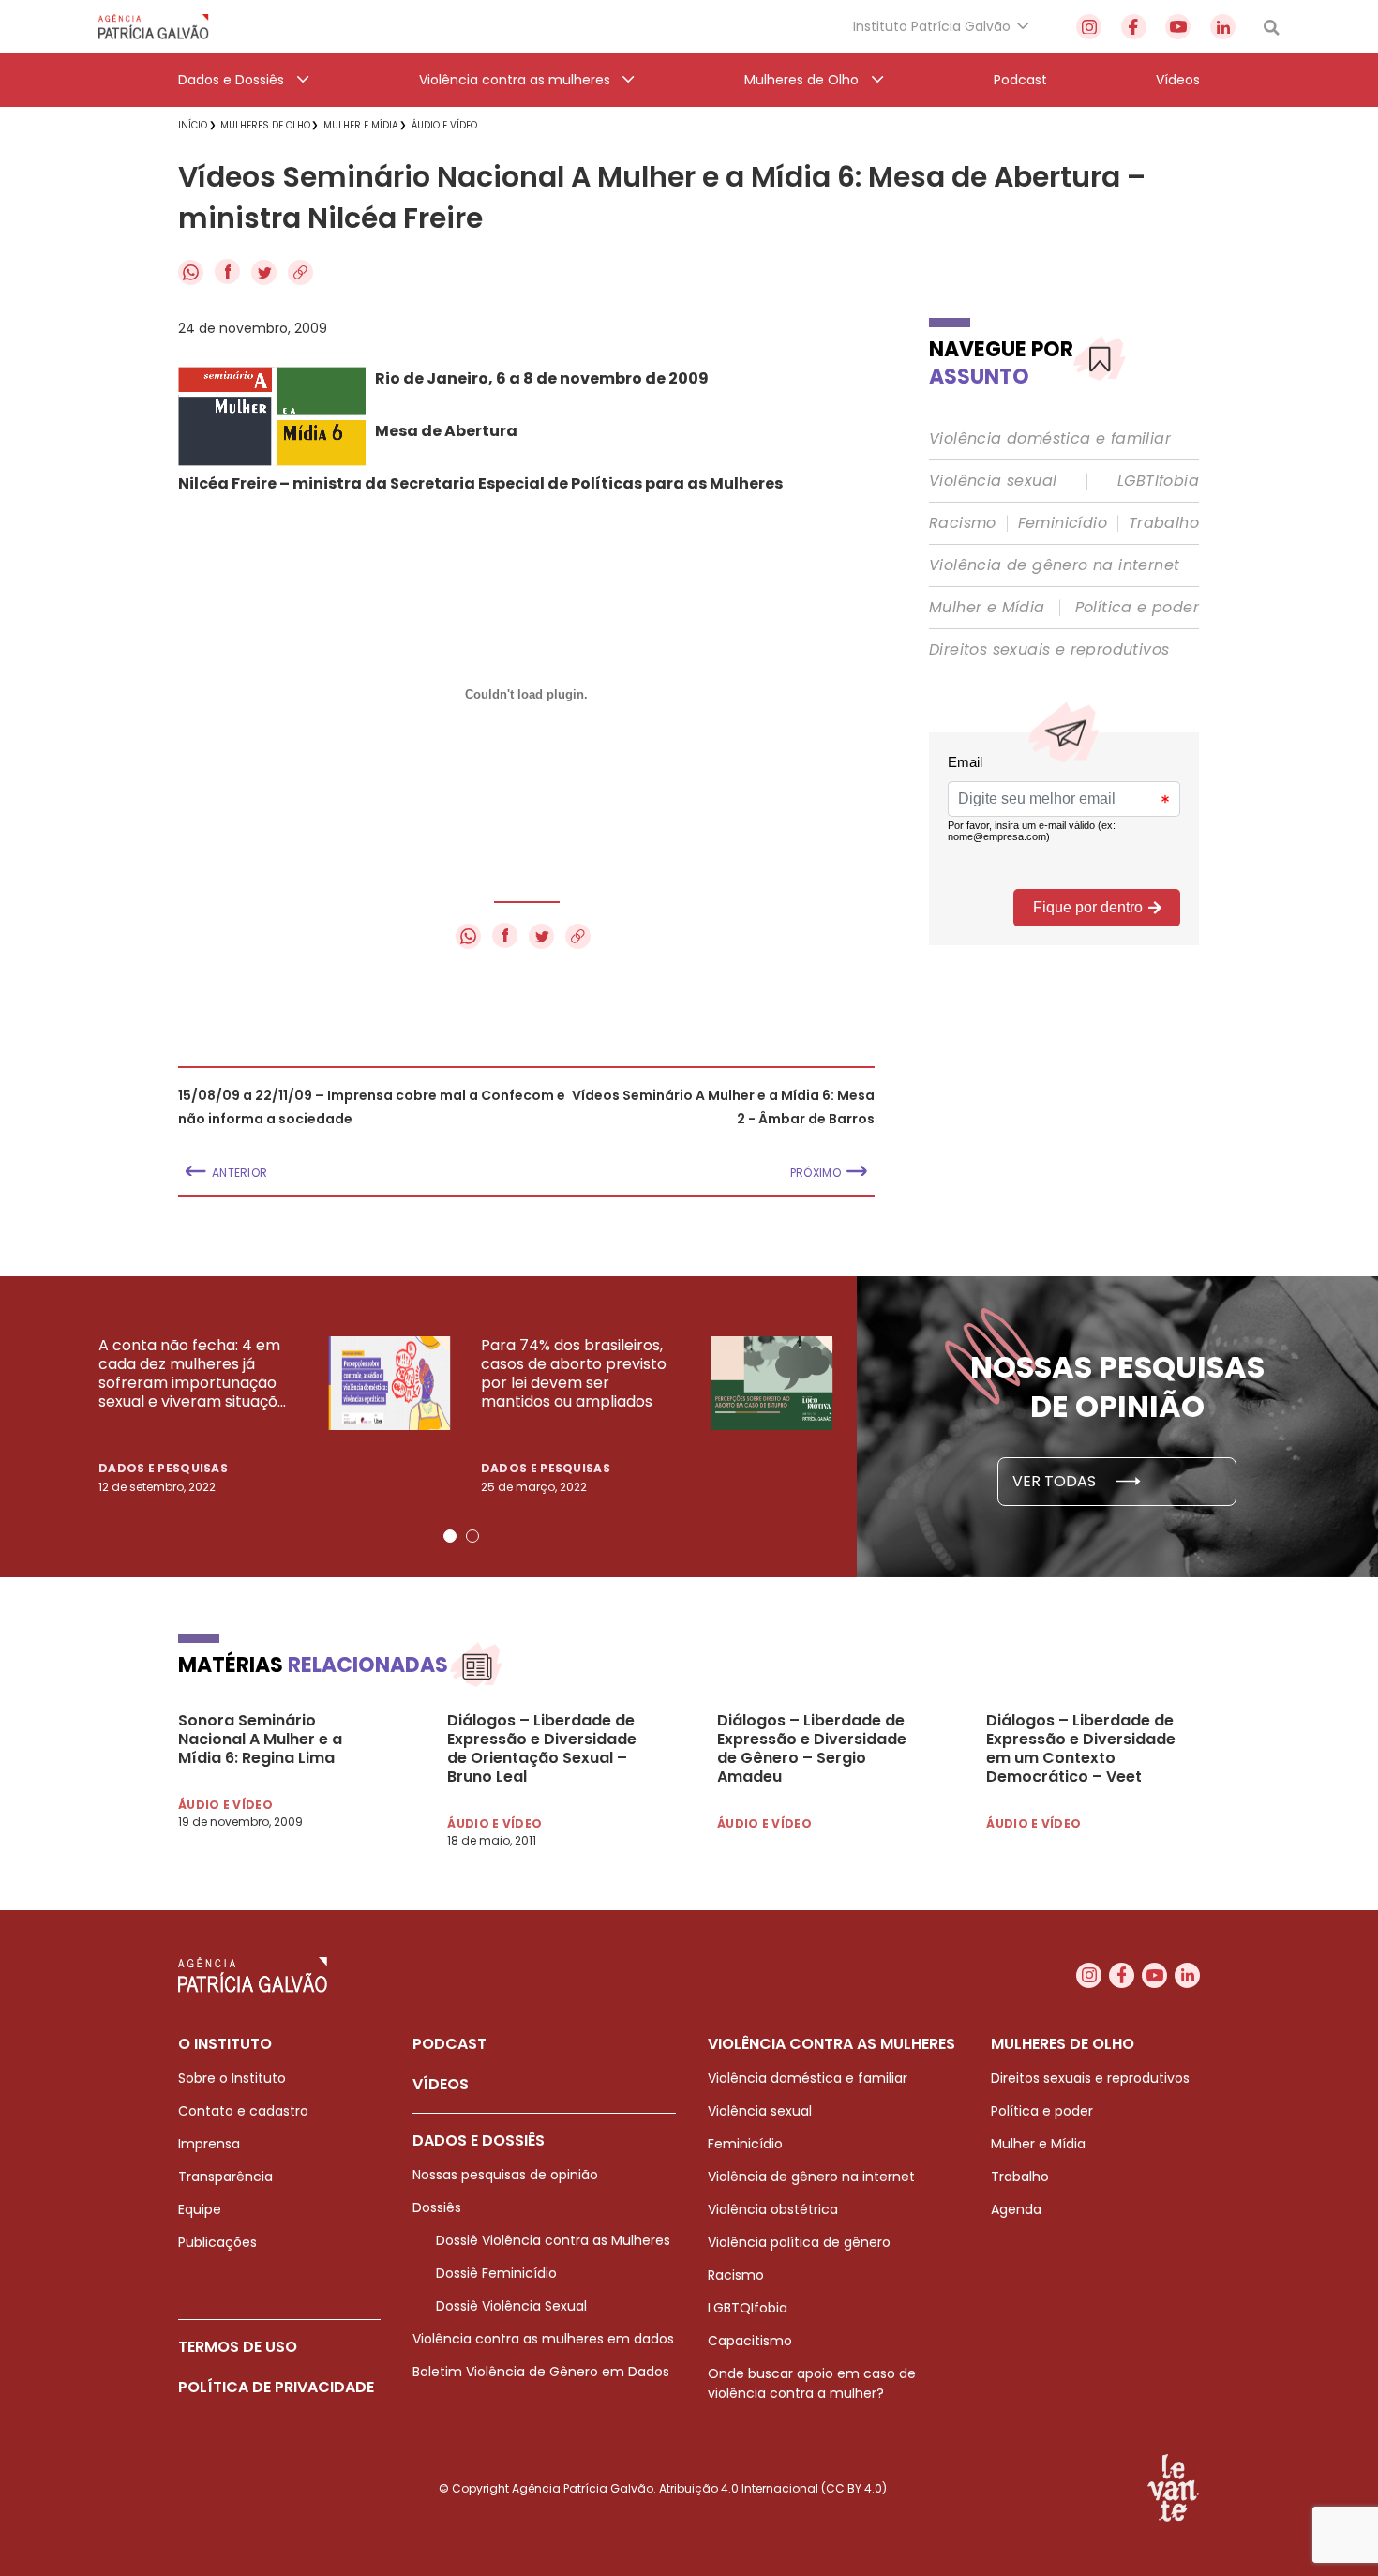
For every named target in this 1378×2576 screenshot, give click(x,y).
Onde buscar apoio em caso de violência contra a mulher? (812, 2383)
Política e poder (1137, 608)
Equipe (200, 2209)
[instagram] (1089, 27)
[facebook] (1134, 27)
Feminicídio (1063, 523)
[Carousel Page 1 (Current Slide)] (450, 1536)
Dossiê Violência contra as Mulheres (553, 2240)
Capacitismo (750, 2341)
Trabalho (1164, 523)
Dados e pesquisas (163, 1468)
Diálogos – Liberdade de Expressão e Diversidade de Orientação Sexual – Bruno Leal (542, 1749)
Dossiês (437, 2207)
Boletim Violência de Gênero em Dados (541, 2372)
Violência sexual (993, 481)
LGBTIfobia (1158, 481)
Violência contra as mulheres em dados (543, 2339)
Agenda (1016, 2209)
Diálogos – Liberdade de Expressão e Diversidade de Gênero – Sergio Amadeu (812, 1749)
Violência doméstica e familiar (1050, 439)
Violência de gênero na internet (1054, 565)
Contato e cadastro (243, 2111)
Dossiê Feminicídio (496, 2273)
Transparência (225, 2177)
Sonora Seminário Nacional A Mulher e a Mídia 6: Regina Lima (260, 1740)
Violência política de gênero (799, 2242)
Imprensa (209, 2144)
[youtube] (1178, 27)
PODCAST (449, 2044)
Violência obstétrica (773, 2209)
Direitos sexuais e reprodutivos (1049, 650)
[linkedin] (1223, 27)
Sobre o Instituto (232, 2078)
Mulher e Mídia (987, 608)
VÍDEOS (441, 2084)
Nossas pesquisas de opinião (505, 2175)
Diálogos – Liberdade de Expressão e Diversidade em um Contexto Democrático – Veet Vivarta (1081, 1749)
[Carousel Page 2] (472, 1536)
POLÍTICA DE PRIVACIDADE (276, 2387)
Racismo (963, 523)
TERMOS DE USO (238, 2347)
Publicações (217, 2242)
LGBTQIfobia (748, 2308)
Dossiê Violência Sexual (511, 2306)
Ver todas (1056, 1481)
